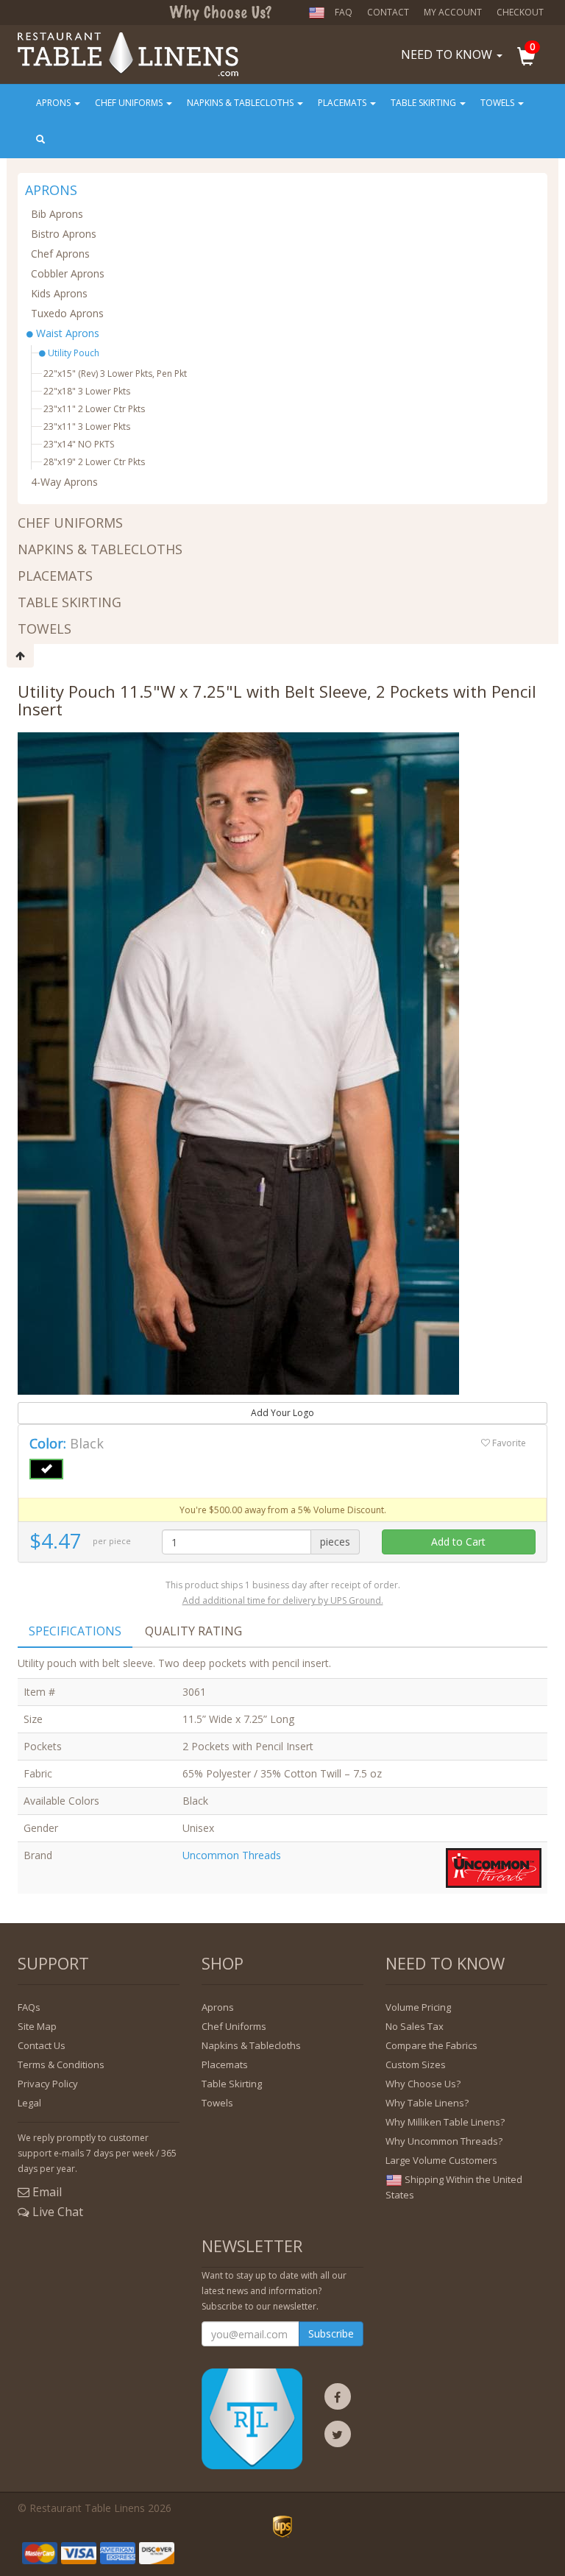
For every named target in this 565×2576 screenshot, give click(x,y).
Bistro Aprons (64, 234)
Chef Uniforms (130, 103)
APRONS (51, 191)
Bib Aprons (57, 214)
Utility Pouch (72, 353)
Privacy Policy (48, 2084)
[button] (534, 58)
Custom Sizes (416, 2064)
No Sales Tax (415, 2026)
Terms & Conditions (61, 2064)
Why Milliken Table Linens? (445, 2122)
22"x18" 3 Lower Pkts (87, 391)
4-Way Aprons (64, 482)
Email (46, 2192)
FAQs (29, 2007)
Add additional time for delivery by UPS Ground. (283, 1600)
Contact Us (42, 2045)
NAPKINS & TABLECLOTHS (100, 549)
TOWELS (45, 629)
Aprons (54, 103)
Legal (29, 2103)
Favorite (508, 1443)
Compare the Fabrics (431, 2045)
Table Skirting (424, 103)
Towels (498, 103)
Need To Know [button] (448, 54)
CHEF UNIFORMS (70, 523)
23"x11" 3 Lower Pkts (87, 427)
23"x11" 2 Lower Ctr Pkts (94, 409)
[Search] (42, 140)
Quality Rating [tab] (193, 1631)
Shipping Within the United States (454, 2187)
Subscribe (331, 2333)
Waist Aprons (66, 333)
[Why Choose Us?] (220, 12)
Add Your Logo (282, 1413)
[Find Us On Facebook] (338, 2400)
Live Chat (56, 2212)
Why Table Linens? (427, 2103)
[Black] (46, 1469)
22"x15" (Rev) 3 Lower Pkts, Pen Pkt (115, 374)
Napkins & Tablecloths (241, 103)
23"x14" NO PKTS (79, 444)
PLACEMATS (55, 576)
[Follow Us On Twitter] (338, 2437)
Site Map (37, 2026)
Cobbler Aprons (68, 273)
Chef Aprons (60, 254)
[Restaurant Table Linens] (128, 43)
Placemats (343, 103)
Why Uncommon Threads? (444, 2141)
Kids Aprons (59, 293)
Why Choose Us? (423, 2084)
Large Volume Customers (441, 2160)
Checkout (520, 12)
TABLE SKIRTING (70, 602)
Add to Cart (458, 1542)
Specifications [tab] (75, 1631)
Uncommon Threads (232, 1855)
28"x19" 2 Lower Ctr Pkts (94, 462)
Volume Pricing (418, 2007)
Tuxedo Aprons (67, 313)
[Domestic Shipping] (320, 13)
